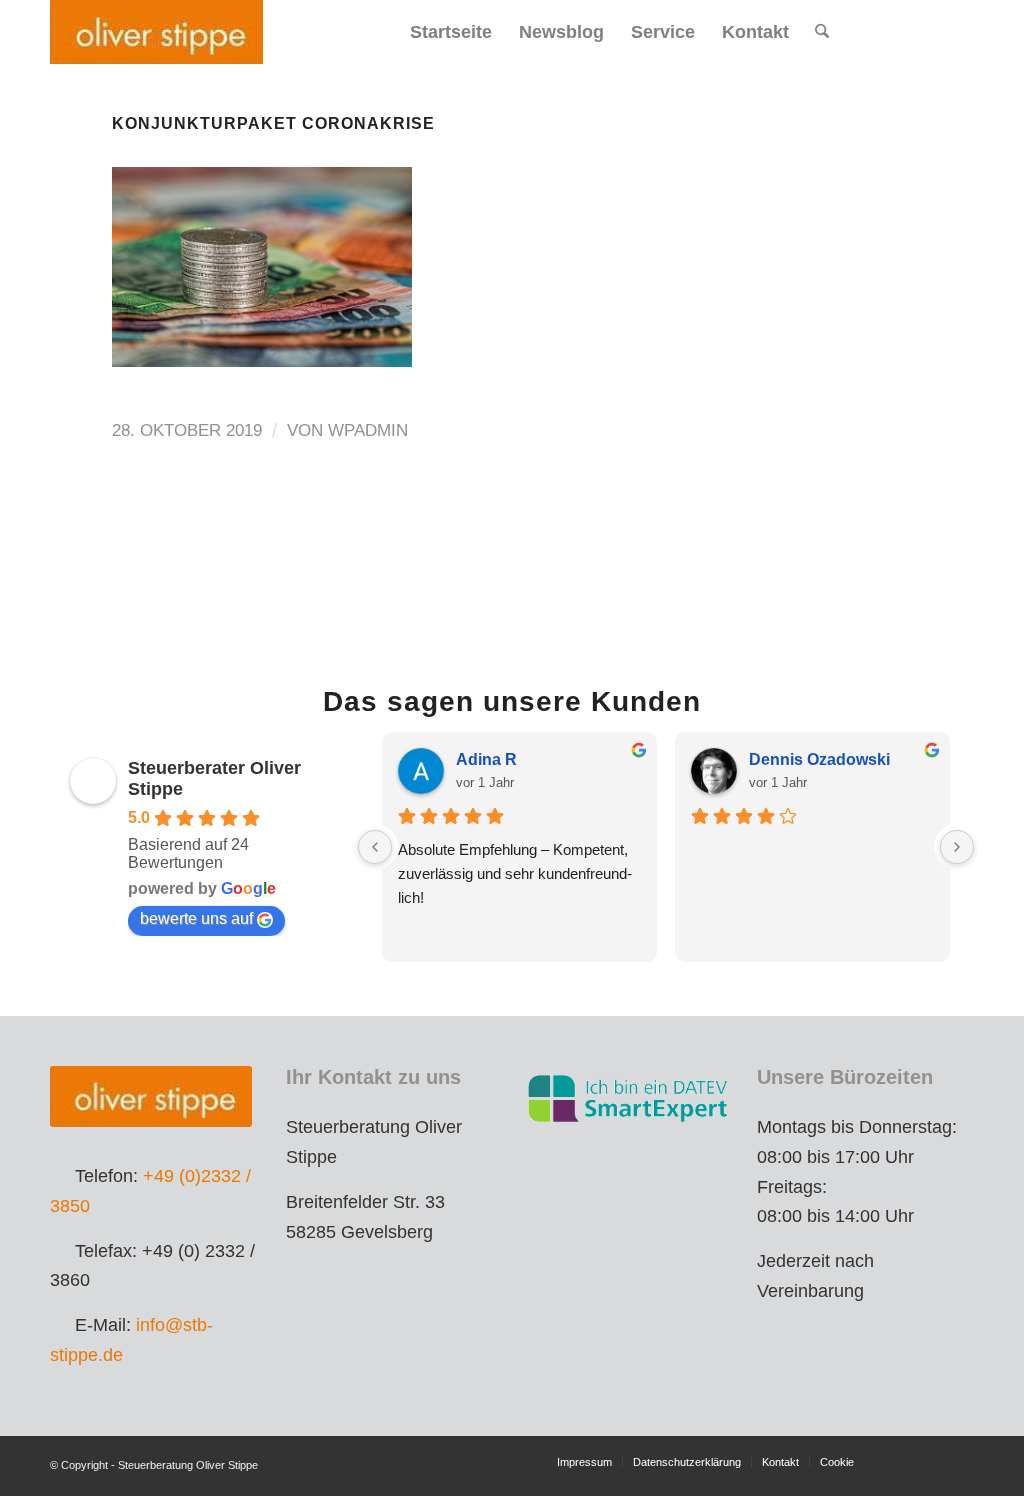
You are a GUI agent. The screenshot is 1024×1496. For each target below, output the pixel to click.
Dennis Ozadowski (819, 759)
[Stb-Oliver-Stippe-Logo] (156, 32)
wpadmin (368, 430)
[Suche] (822, 32)
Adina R (486, 759)
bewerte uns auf (196, 918)
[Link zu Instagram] (929, 31)
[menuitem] (451, 32)
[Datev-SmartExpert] (629, 1097)
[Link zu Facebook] (899, 31)
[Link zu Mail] (959, 31)
